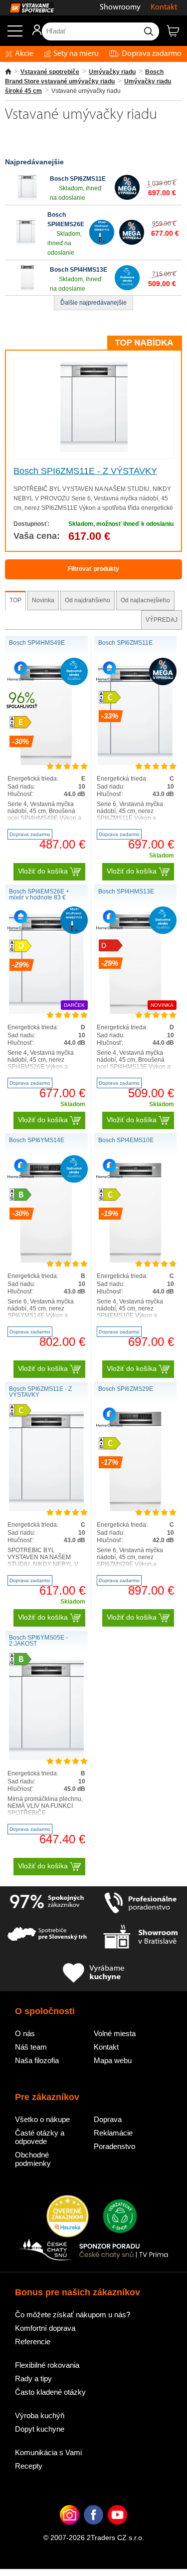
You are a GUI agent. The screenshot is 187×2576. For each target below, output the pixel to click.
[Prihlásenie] (32, 33)
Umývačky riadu (112, 72)
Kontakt (164, 7)
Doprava (108, 2119)
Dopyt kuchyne (40, 2429)
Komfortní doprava (45, 2328)
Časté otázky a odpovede (40, 2137)
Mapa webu (113, 2060)
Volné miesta (115, 2033)
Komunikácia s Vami (48, 2452)
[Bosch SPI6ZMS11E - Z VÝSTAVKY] (94, 450)
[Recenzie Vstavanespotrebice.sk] (68, 2217)
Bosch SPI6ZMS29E (126, 1389)
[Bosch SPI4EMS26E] (26, 243)
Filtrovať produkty (93, 569)
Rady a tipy (33, 2378)
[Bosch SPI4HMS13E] (27, 288)
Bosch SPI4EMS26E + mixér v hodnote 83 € (39, 894)
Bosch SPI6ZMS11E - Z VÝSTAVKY (85, 471)
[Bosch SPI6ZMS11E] (27, 198)
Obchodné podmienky (33, 2159)
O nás (25, 2033)
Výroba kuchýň (40, 2415)
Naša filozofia (37, 2060)
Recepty (29, 2466)
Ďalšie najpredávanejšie (93, 303)
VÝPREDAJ (162, 620)
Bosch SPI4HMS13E (79, 270)
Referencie (33, 2342)
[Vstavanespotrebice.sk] (27, 8)
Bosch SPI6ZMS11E (78, 179)
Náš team (31, 2047)
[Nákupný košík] (177, 35)
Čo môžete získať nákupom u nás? (73, 2315)
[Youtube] (117, 2530)
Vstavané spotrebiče (50, 72)
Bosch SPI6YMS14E (37, 1140)
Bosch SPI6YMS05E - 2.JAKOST (38, 1641)
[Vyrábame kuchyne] (94, 1973)
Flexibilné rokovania (47, 2365)
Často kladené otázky (50, 2392)
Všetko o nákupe (42, 2119)
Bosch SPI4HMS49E (37, 643)
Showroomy (120, 7)
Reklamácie (113, 2133)
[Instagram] (70, 2530)
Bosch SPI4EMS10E (126, 1140)
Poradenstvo (114, 2146)
